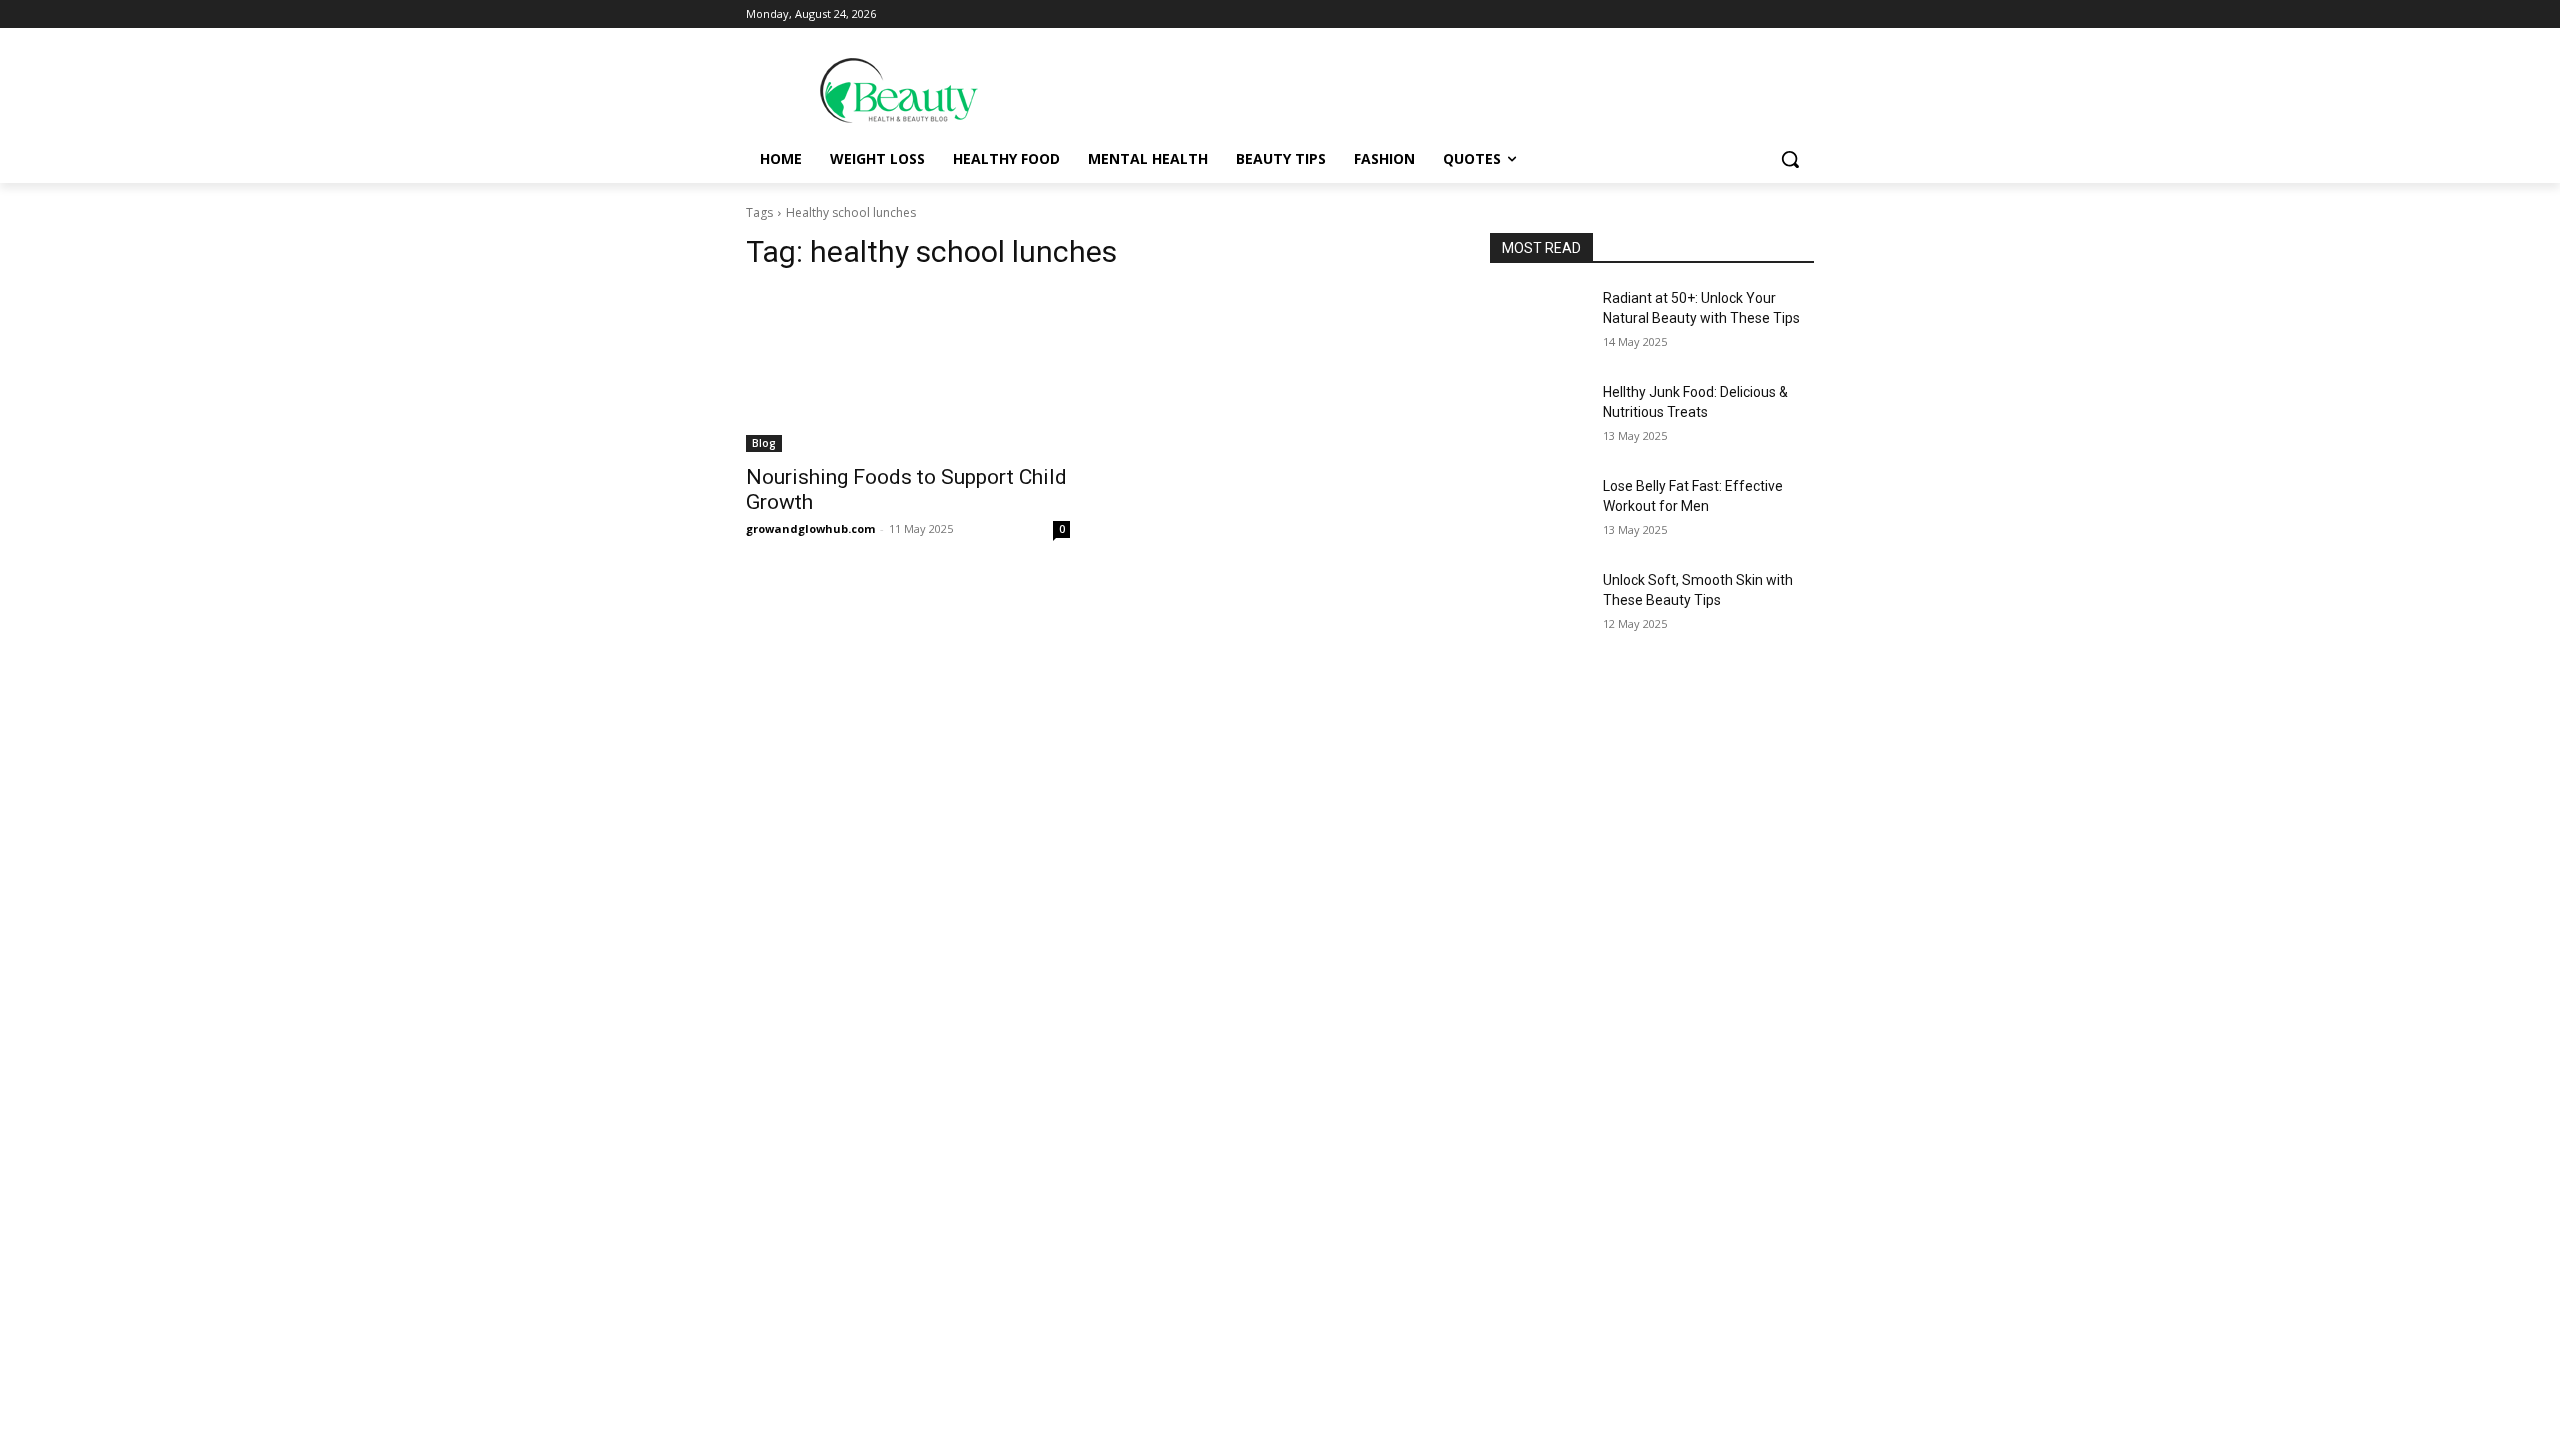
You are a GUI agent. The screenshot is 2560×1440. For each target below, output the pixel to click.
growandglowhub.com (810, 528)
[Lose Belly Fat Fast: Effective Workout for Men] (1538, 511)
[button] (1790, 159)
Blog (764, 443)
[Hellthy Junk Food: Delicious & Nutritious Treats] (1538, 417)
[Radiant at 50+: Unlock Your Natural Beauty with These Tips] (1538, 323)
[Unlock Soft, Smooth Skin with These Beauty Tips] (1538, 605)
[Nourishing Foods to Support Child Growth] (908, 371)
